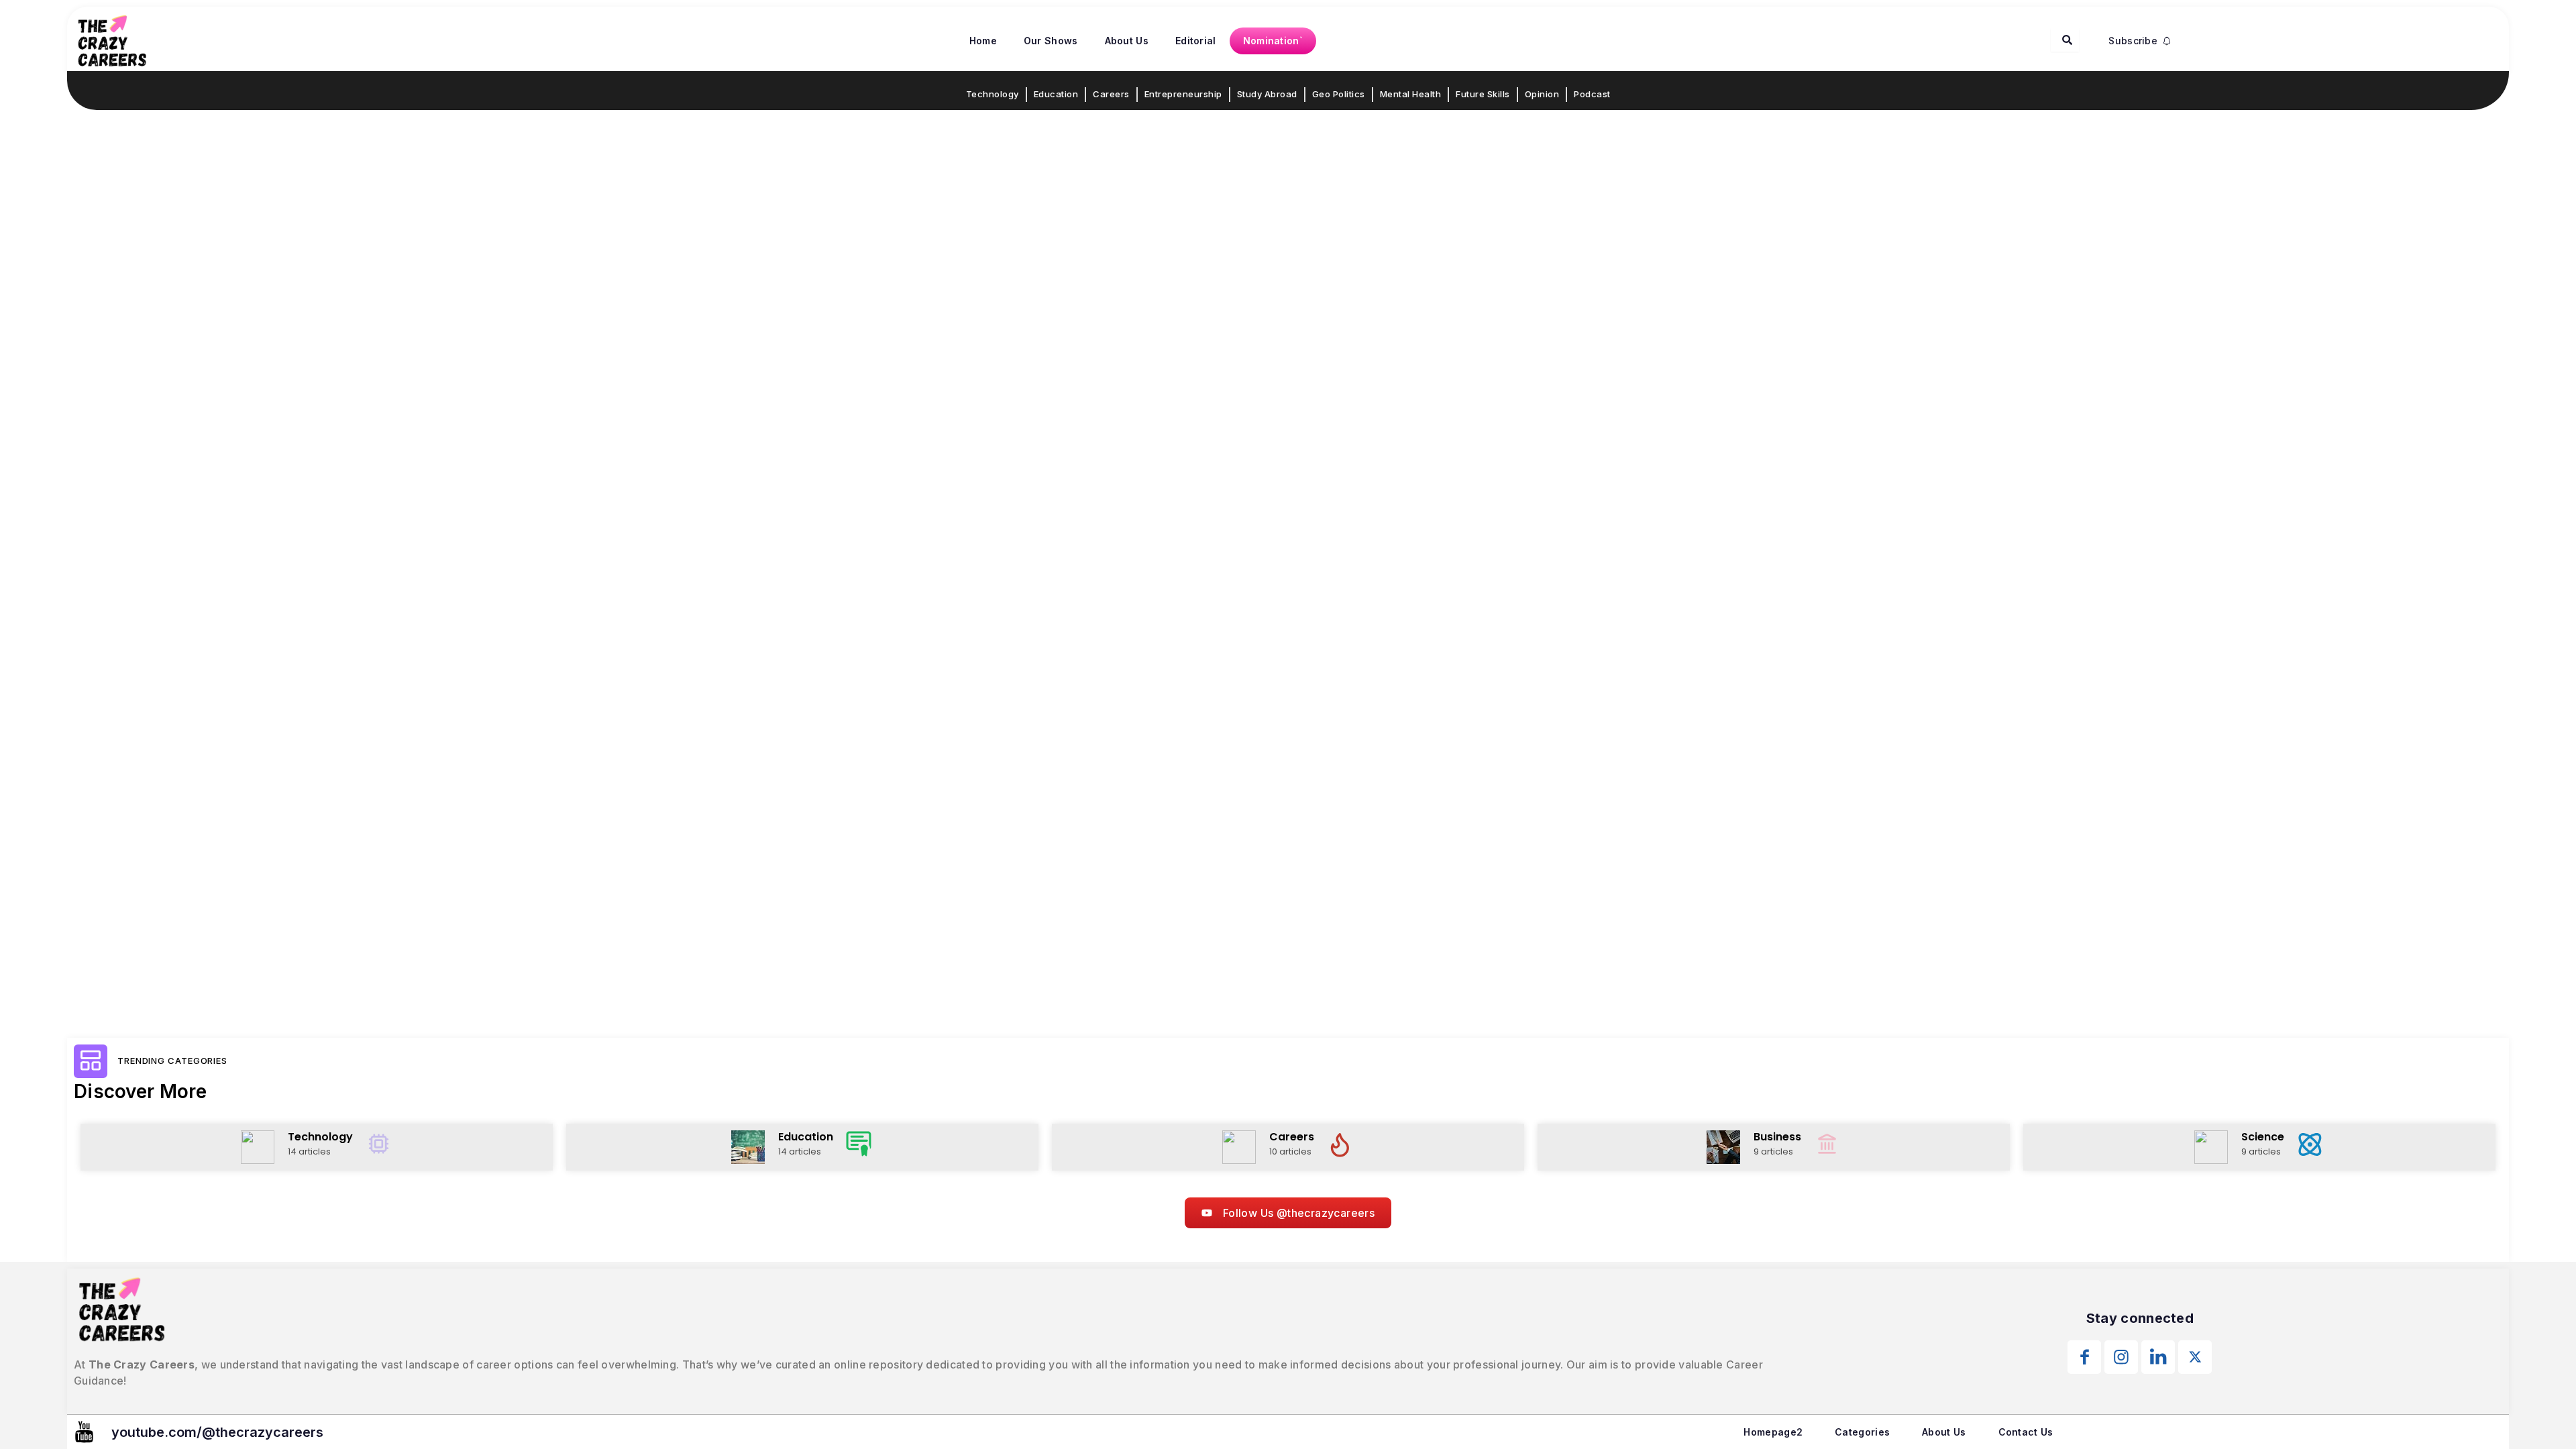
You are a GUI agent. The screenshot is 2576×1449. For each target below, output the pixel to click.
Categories (1862, 1432)
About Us (1127, 41)
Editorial (1196, 41)
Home (983, 41)
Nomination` (1273, 41)
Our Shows (1051, 41)
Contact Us (2026, 1432)
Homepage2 (1773, 1432)
